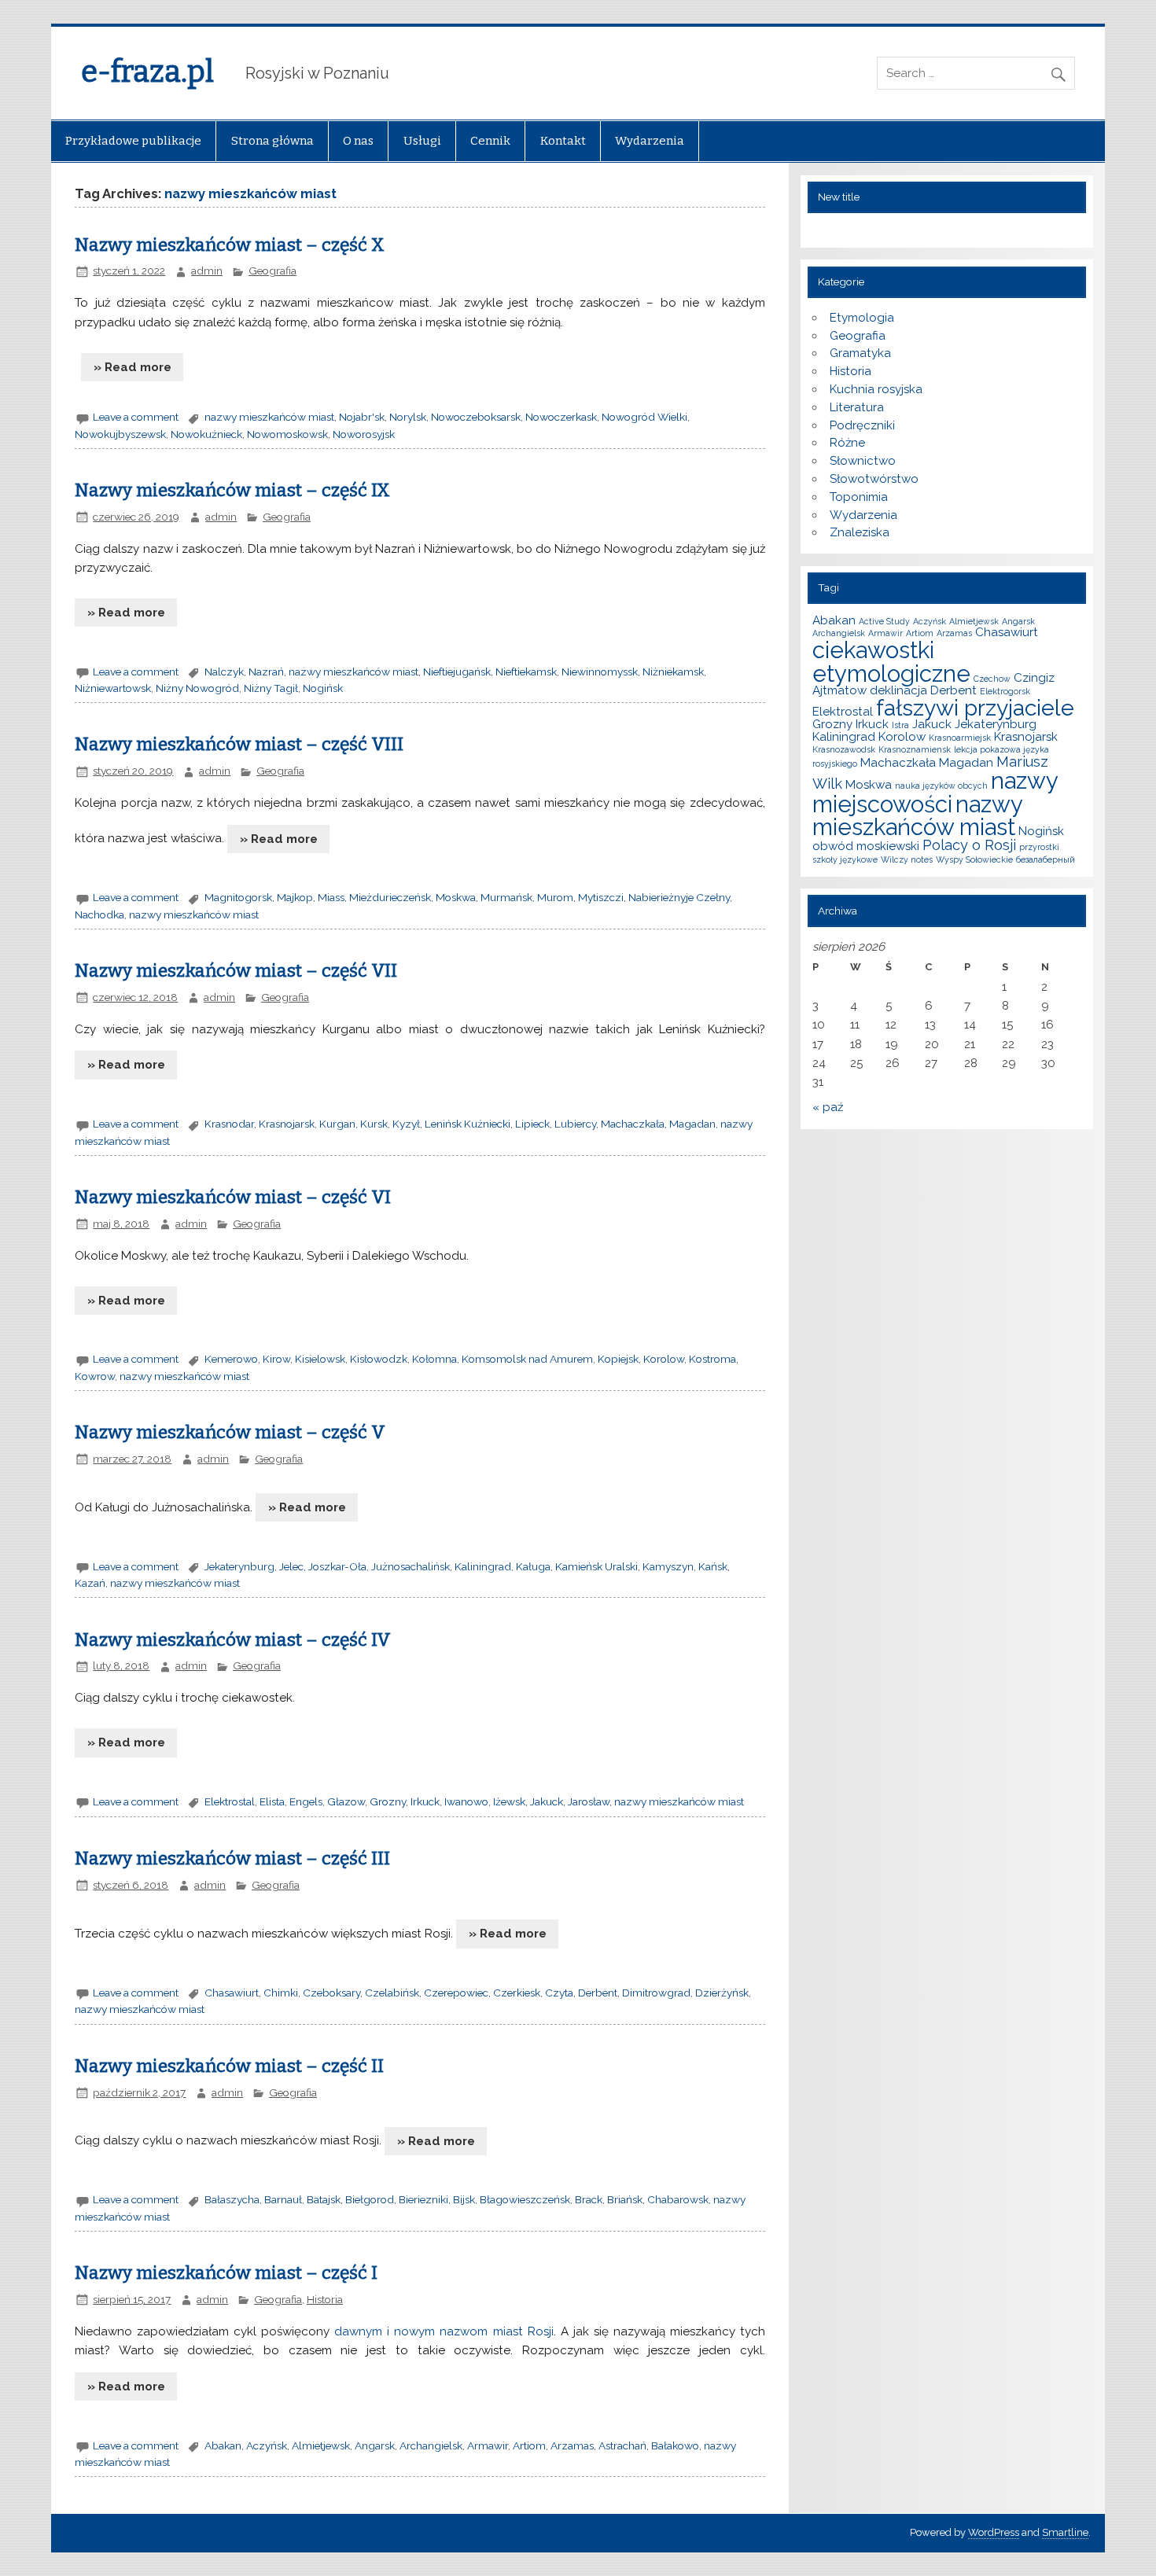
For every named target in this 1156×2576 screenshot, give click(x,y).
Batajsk (324, 2199)
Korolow (664, 1359)
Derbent (598, 1993)
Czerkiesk (517, 1993)
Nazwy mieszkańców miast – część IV (233, 1640)
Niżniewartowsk (113, 688)
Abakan (223, 2445)
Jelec (291, 1566)
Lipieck (532, 1124)
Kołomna (434, 1359)
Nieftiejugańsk (457, 672)
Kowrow (95, 1376)
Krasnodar (229, 1124)
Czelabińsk (392, 1993)
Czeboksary (331, 1993)
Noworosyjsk (364, 434)
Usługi (422, 141)
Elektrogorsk (1005, 691)
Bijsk (464, 2199)
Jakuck (547, 1801)
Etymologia (862, 318)
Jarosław (589, 1801)
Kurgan (337, 1124)
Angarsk (375, 2445)
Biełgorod (370, 2199)
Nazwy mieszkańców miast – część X (230, 245)
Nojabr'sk (362, 417)
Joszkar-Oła (337, 1566)
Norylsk (408, 417)
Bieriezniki (423, 2199)
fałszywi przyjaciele (975, 708)
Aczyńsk (267, 2445)
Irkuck (425, 1801)
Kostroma (712, 1359)
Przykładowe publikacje (133, 141)
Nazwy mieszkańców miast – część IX (232, 490)
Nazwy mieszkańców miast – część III (232, 1858)
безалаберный (1046, 859)
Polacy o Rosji (969, 845)
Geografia (272, 270)
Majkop (295, 897)
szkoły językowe (845, 859)
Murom (555, 897)
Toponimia (859, 497)
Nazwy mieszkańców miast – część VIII (239, 744)
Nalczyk (224, 672)
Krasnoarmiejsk (960, 738)
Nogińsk (323, 688)
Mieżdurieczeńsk (390, 897)
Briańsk (625, 2199)
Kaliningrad (483, 1566)
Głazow (346, 1801)
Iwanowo (466, 1801)
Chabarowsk (678, 2199)
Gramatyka (860, 353)
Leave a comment (136, 417)
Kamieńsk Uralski (596, 1566)
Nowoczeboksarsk (476, 417)
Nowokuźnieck (206, 434)
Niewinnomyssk (600, 672)
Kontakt (563, 141)
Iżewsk (509, 1801)
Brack (589, 2199)
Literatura (857, 407)
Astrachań (622, 2445)
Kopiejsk (618, 1359)
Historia (325, 2299)
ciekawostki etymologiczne (891, 661)
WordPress (994, 2532)
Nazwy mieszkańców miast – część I (226, 2273)
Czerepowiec (456, 1993)
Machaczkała (633, 1124)
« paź (828, 1107)
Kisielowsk (320, 1359)
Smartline (1065, 2532)
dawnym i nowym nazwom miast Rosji (444, 2331)
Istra (900, 725)
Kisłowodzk (379, 1359)
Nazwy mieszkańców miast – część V (230, 1432)
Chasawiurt (232, 1993)
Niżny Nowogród (197, 688)
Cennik (490, 141)
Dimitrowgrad (656, 1993)
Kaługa (533, 1566)
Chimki (281, 1993)
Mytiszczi (601, 897)
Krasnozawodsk (844, 749)
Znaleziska (860, 532)
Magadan (692, 1124)
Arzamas (572, 2445)
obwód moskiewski (866, 846)
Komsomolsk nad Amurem (527, 1359)
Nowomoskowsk (287, 434)
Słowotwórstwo (874, 479)
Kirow (276, 1359)
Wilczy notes (907, 859)
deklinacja (898, 690)
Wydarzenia (650, 141)
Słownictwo (863, 461)
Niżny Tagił (271, 688)
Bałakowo (675, 2445)
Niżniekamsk (673, 672)
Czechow (992, 679)
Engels (306, 1801)
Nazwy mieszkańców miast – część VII (236, 971)
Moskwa (456, 897)
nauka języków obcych (941, 786)
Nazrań (266, 672)
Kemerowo (231, 1359)
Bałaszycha (232, 2199)
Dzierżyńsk (722, 1993)
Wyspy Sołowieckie (974, 859)
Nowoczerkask (561, 417)
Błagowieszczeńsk (525, 2199)
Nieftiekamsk (526, 672)
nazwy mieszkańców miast (269, 417)
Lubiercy (575, 1124)
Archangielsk (431, 2445)
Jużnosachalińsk (410, 1566)
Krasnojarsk (287, 1124)
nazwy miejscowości (935, 792)
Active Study (884, 621)
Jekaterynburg (239, 1566)
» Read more (133, 367)
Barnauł (283, 2199)
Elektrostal (230, 1801)
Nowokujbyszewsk (120, 434)
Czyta (559, 1993)
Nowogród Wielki (644, 417)
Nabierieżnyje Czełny (679, 897)
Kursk (374, 1124)
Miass (331, 897)
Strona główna (272, 141)
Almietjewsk (321, 2445)
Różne (847, 443)
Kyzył (406, 1124)
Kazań (90, 1583)
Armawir (488, 2445)
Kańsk (713, 1566)
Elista (272, 1801)
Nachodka (99, 914)
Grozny (388, 1801)
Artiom (529, 2445)
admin (207, 270)
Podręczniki (862, 425)
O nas (358, 141)
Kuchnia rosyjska (876, 389)
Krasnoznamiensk (915, 749)
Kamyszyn (668, 1566)
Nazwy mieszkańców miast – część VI (233, 1197)
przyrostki (1039, 847)
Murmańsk (506, 897)
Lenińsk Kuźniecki (468, 1124)
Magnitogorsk (238, 897)
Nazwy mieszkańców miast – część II (229, 2066)
